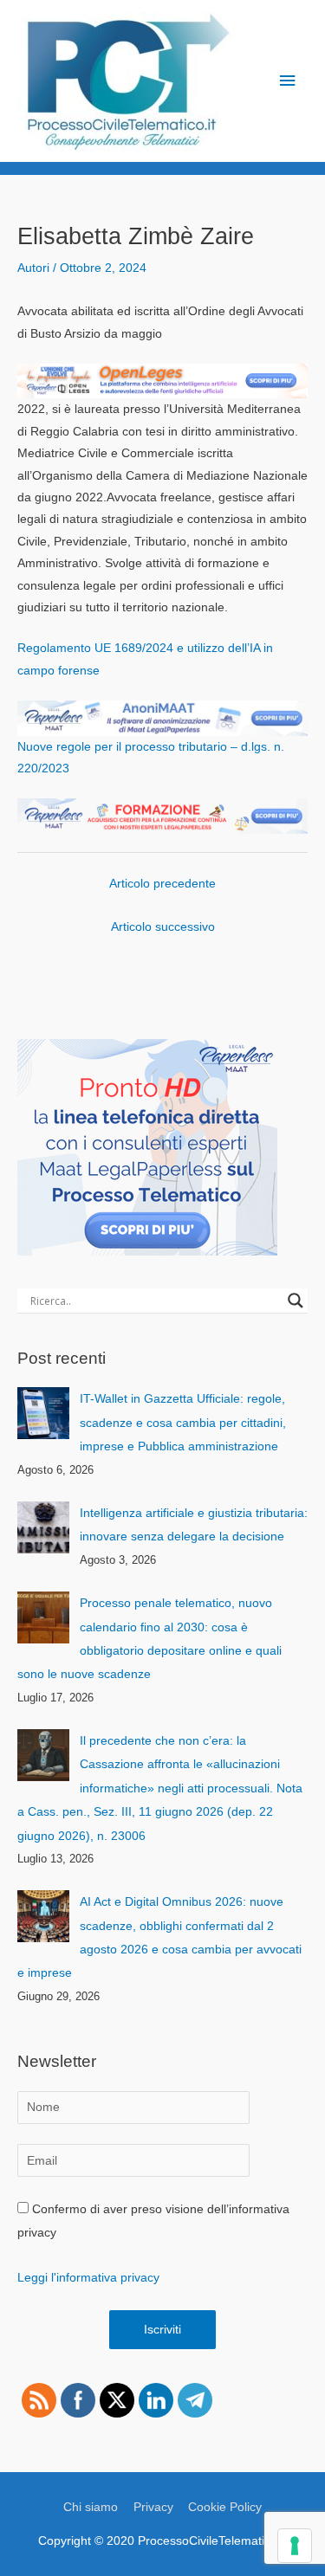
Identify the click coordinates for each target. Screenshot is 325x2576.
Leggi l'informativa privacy (88, 2278)
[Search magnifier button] (296, 1301)
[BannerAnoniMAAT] (162, 717)
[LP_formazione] (162, 815)
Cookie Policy (225, 2507)
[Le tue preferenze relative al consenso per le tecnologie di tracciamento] (295, 2546)
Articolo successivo (163, 927)
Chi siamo (91, 2507)
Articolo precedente (162, 884)
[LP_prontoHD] (147, 1147)
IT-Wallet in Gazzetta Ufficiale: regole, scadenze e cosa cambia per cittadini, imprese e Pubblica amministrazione (183, 1423)
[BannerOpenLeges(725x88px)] (162, 381)
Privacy (153, 2507)
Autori (33, 268)
